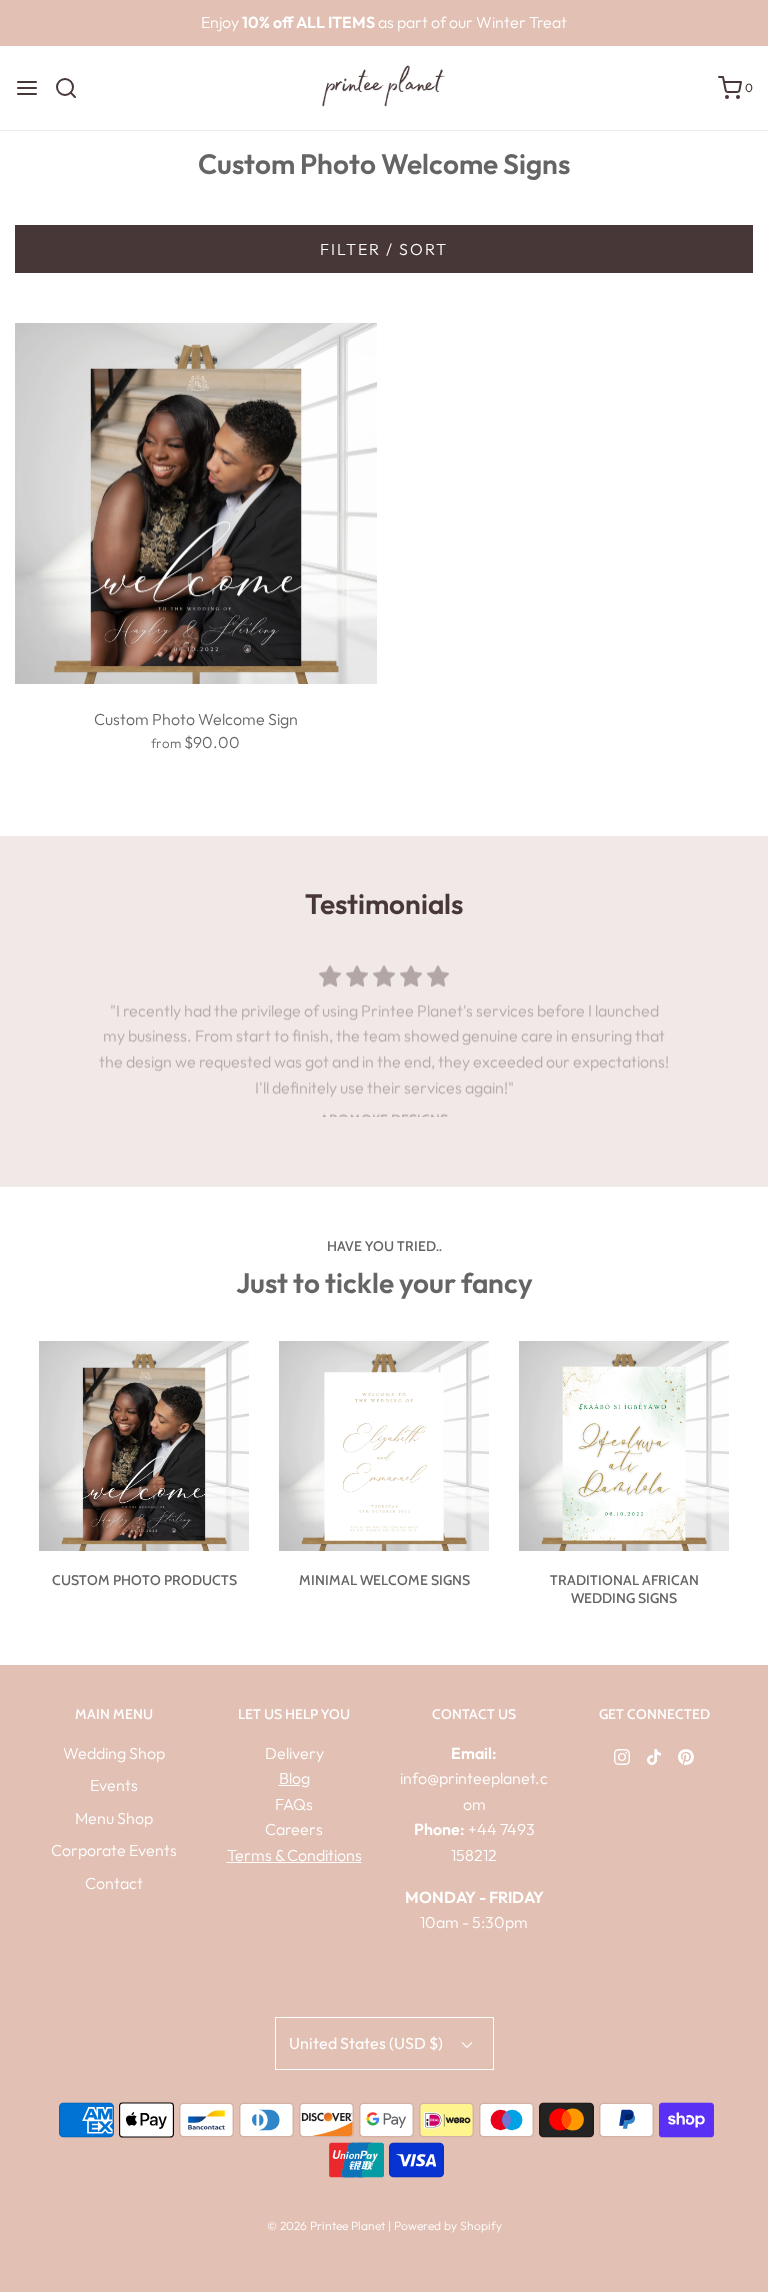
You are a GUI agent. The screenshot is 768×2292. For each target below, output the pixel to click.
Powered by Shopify (448, 2225)
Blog (294, 1778)
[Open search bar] (73, 88)
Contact (114, 1883)
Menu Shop (114, 1818)
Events (114, 1785)
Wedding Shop (114, 1753)
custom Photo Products (144, 1580)
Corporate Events (114, 1850)
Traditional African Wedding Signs (624, 1589)
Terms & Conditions (294, 1855)
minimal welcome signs (384, 1580)
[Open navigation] (27, 88)
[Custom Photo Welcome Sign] (196, 501)
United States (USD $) (367, 2043)
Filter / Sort (384, 249)
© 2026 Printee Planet (327, 2225)
